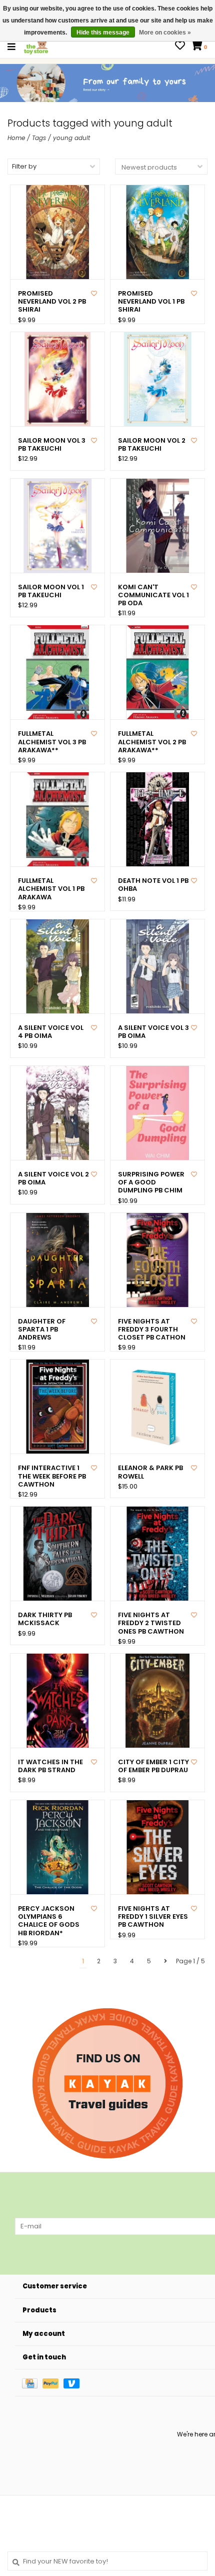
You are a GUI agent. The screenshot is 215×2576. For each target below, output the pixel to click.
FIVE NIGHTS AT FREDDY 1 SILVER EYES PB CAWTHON (153, 1917)
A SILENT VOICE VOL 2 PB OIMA (53, 1179)
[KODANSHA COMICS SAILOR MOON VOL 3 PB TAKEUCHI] (57, 379)
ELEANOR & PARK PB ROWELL (150, 1472)
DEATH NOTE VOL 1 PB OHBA (153, 885)
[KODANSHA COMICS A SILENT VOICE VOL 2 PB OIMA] (57, 1113)
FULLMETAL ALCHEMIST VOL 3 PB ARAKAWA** (52, 742)
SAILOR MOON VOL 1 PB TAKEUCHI (51, 591)
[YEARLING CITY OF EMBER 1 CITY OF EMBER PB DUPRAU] (157, 1701)
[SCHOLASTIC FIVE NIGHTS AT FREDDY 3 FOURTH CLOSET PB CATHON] (157, 1260)
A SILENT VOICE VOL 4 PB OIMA (51, 1032)
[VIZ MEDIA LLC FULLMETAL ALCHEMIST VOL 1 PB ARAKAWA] (57, 819)
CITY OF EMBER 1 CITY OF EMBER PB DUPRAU (153, 1766)
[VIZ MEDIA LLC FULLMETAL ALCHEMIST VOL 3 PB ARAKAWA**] (57, 672)
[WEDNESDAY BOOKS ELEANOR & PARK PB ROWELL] (157, 1407)
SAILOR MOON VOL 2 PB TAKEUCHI (152, 445)
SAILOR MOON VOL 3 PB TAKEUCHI (52, 445)
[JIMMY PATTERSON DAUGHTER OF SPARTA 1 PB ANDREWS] (57, 1260)
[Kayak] (107, 2083)
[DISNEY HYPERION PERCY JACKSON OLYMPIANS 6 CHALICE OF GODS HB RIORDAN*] (57, 1847)
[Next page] (165, 1961)
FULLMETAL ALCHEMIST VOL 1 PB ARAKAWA (51, 889)
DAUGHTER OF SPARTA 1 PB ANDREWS (42, 1330)
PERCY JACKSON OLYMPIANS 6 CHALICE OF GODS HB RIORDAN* (49, 1921)
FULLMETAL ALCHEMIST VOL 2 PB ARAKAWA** (152, 742)
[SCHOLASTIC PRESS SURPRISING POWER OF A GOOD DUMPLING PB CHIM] (157, 1113)
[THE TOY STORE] (36, 46)
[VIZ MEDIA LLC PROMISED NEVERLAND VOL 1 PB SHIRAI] (157, 232)
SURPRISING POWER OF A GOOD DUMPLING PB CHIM (151, 1183)
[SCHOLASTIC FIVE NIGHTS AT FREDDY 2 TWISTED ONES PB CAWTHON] (157, 1554)
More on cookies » (165, 33)
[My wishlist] (180, 47)
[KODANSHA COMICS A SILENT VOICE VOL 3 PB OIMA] (157, 966)
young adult (71, 138)
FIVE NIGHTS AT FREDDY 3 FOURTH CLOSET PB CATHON (152, 1330)
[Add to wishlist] (94, 293)
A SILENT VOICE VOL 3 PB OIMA (153, 1032)
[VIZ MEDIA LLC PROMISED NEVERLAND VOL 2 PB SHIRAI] (57, 232)
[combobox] (107, 2561)
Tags (39, 138)
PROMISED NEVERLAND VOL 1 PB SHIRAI (151, 302)
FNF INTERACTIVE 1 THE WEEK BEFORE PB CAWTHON (52, 1476)
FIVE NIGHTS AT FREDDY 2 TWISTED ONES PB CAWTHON (151, 1623)
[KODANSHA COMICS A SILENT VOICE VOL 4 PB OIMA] (57, 966)
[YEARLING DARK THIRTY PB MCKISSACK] (57, 1554)
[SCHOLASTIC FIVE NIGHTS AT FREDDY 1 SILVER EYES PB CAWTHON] (157, 1847)
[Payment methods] (32, 2383)
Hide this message (103, 33)
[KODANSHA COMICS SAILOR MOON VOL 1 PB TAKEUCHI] (57, 526)
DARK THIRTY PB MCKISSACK (45, 1619)
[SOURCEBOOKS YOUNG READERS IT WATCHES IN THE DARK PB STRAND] (57, 1701)
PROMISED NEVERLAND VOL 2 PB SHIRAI (52, 302)
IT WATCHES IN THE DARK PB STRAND (50, 1766)
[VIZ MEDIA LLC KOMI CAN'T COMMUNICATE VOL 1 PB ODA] (157, 526)
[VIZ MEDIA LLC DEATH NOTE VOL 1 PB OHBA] (157, 819)
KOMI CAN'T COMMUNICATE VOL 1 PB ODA (153, 595)
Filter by (24, 166)
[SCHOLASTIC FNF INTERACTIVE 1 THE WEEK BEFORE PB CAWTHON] (57, 1407)
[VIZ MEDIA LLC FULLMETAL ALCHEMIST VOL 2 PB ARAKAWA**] (157, 672)
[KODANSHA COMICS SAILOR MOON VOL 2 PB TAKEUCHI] (157, 379)
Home (16, 138)
